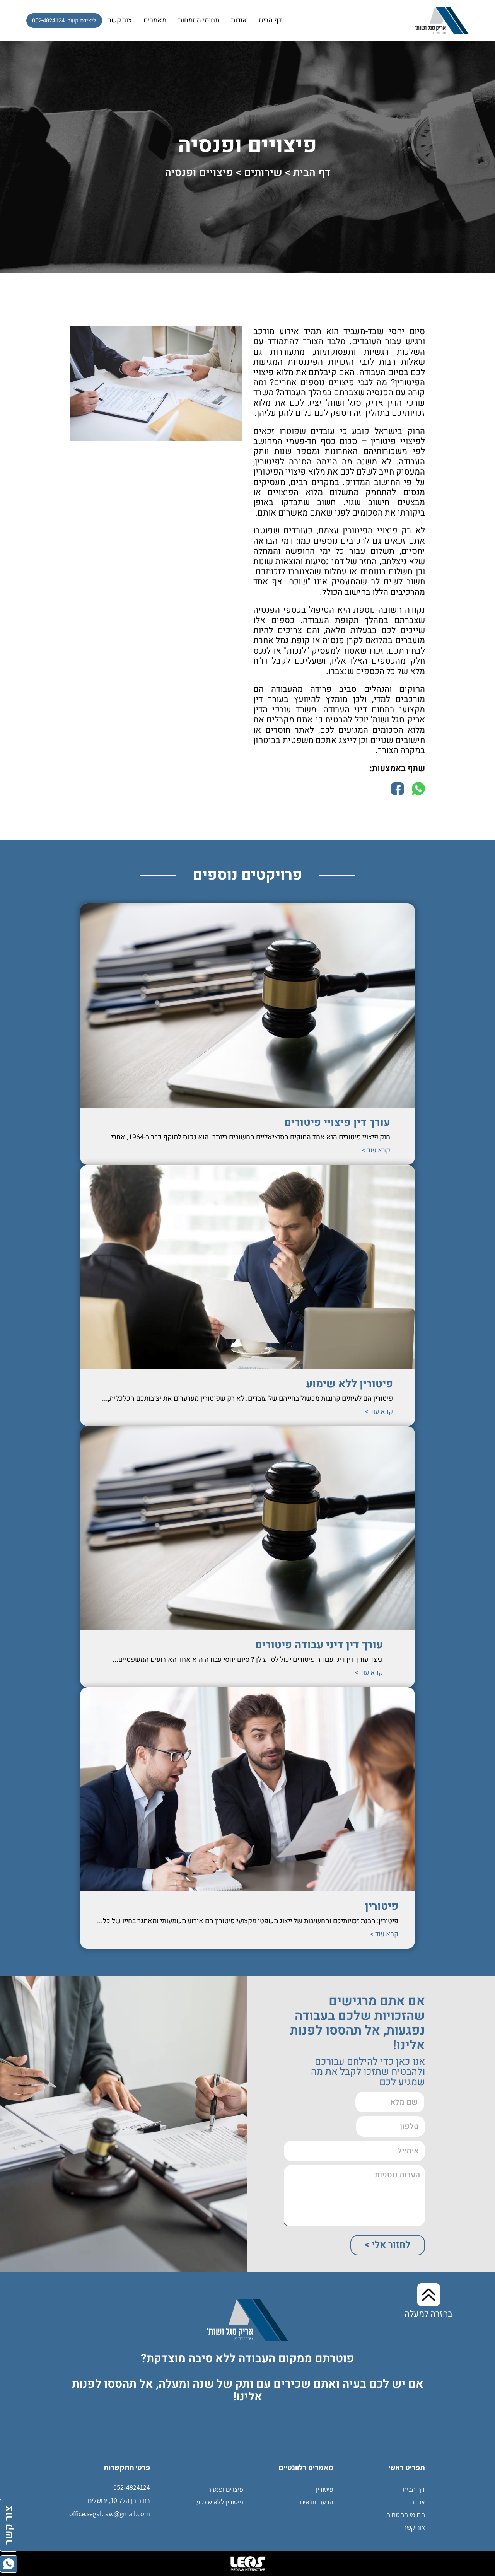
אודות (239, 20)
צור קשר (120, 20)
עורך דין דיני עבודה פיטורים (319, 1645)
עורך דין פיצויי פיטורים (337, 1122)
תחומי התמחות (199, 20)
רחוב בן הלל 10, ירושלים (119, 2500)
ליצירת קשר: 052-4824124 (64, 20)
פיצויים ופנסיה (225, 2489)
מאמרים (155, 20)
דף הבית (270, 20)
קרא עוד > (376, 1151)
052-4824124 (132, 2487)
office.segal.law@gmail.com (110, 2514)
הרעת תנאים (317, 2502)
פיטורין (382, 1906)
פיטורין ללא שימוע (349, 1384)
